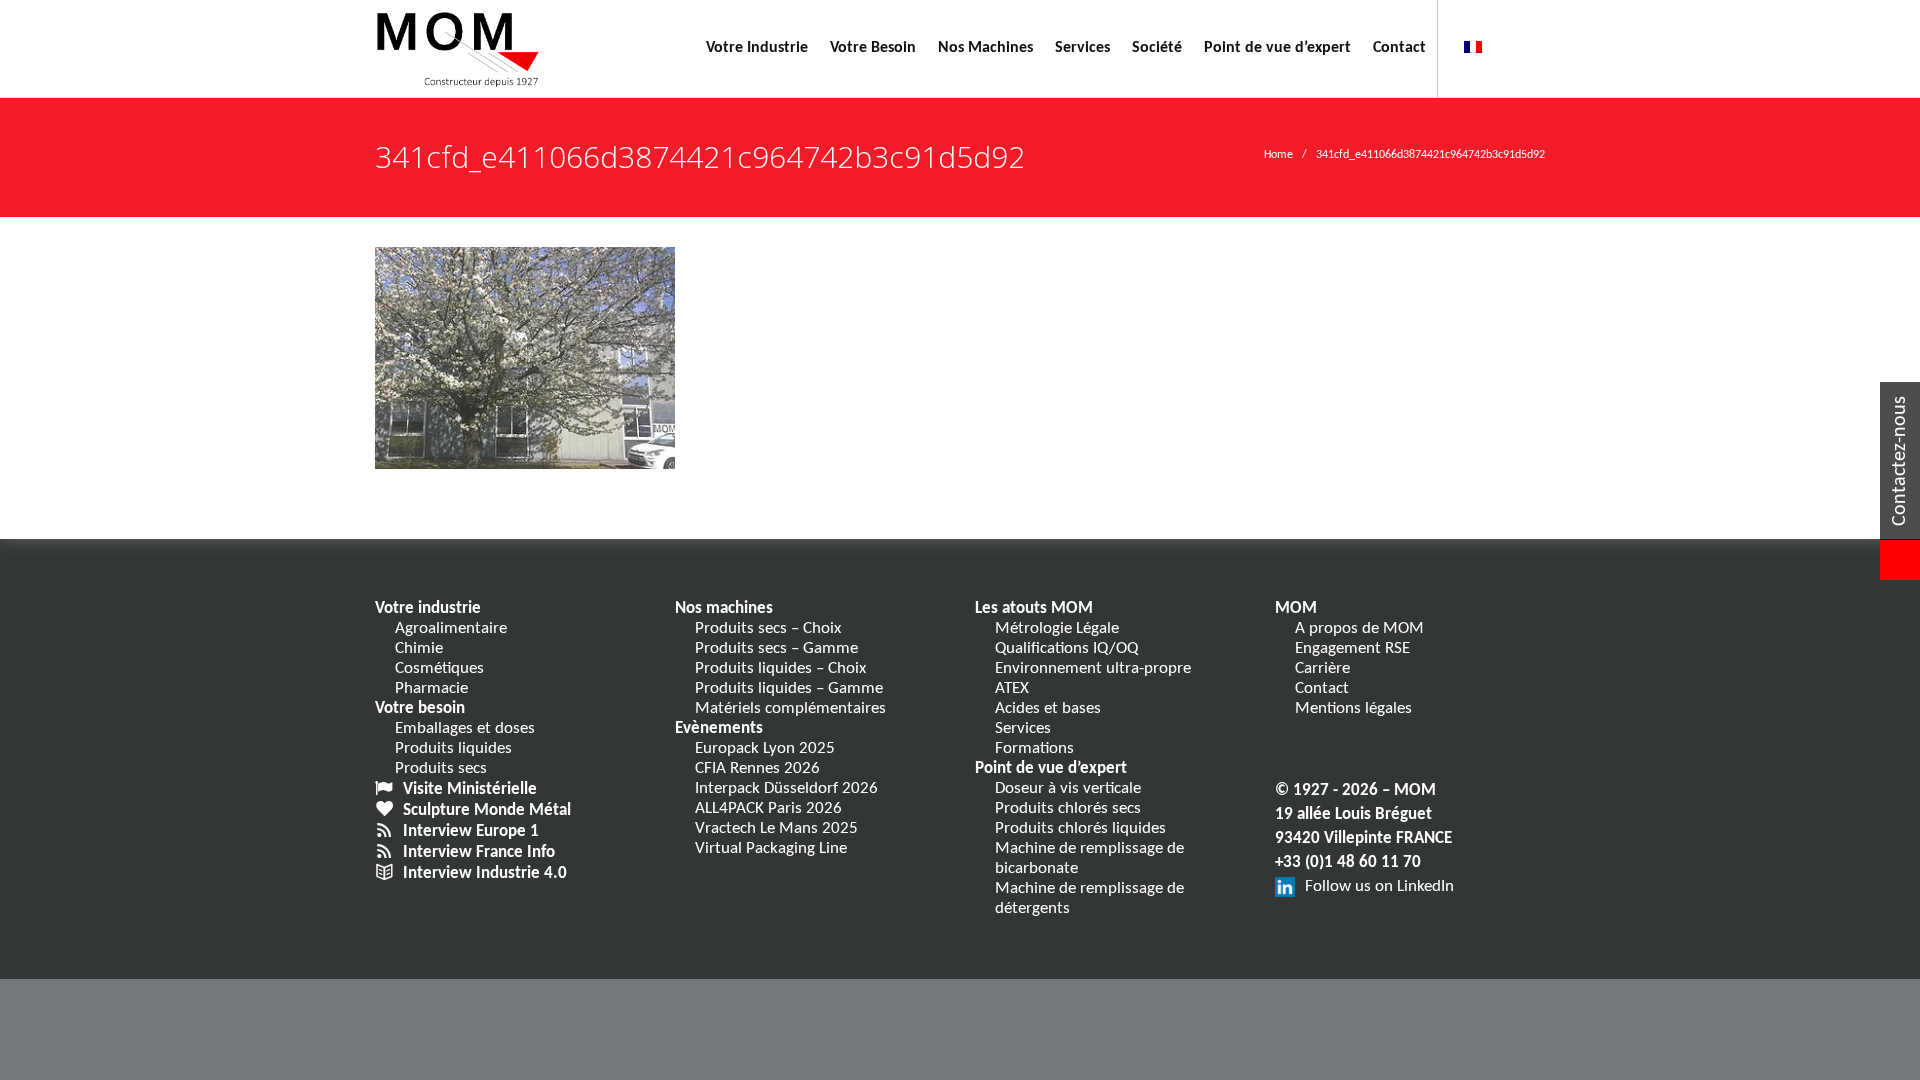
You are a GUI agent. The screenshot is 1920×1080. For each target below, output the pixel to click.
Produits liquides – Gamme (789, 688)
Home (1278, 155)
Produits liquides (453, 748)
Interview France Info (479, 852)
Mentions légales (1353, 708)
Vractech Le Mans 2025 (776, 828)
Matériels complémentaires (790, 708)
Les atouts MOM (1034, 608)
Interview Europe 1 (471, 831)
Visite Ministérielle (470, 789)
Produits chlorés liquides (1080, 828)
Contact (1322, 688)
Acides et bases (1048, 708)
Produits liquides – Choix (780, 668)
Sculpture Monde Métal (487, 810)
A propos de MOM (1359, 628)
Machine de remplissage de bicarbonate (1089, 858)
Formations (1034, 748)
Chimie (419, 648)
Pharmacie (431, 688)
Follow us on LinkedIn (1379, 886)
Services (1023, 728)
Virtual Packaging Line (771, 848)
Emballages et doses (465, 728)
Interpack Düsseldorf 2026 (786, 788)
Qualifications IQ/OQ (1066, 648)
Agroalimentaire (451, 628)
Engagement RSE (1352, 648)
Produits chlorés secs (1068, 808)
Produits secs (441, 768)
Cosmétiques (439, 668)
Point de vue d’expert (1051, 768)
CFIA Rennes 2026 (757, 768)
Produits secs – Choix (768, 628)
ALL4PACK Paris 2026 (768, 808)
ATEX (1012, 688)
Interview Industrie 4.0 (485, 873)
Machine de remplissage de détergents (1089, 898)
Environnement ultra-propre (1093, 668)
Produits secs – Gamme (776, 648)
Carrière (1322, 668)
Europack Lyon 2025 (765, 748)
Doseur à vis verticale (1068, 788)
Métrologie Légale (1057, 628)
